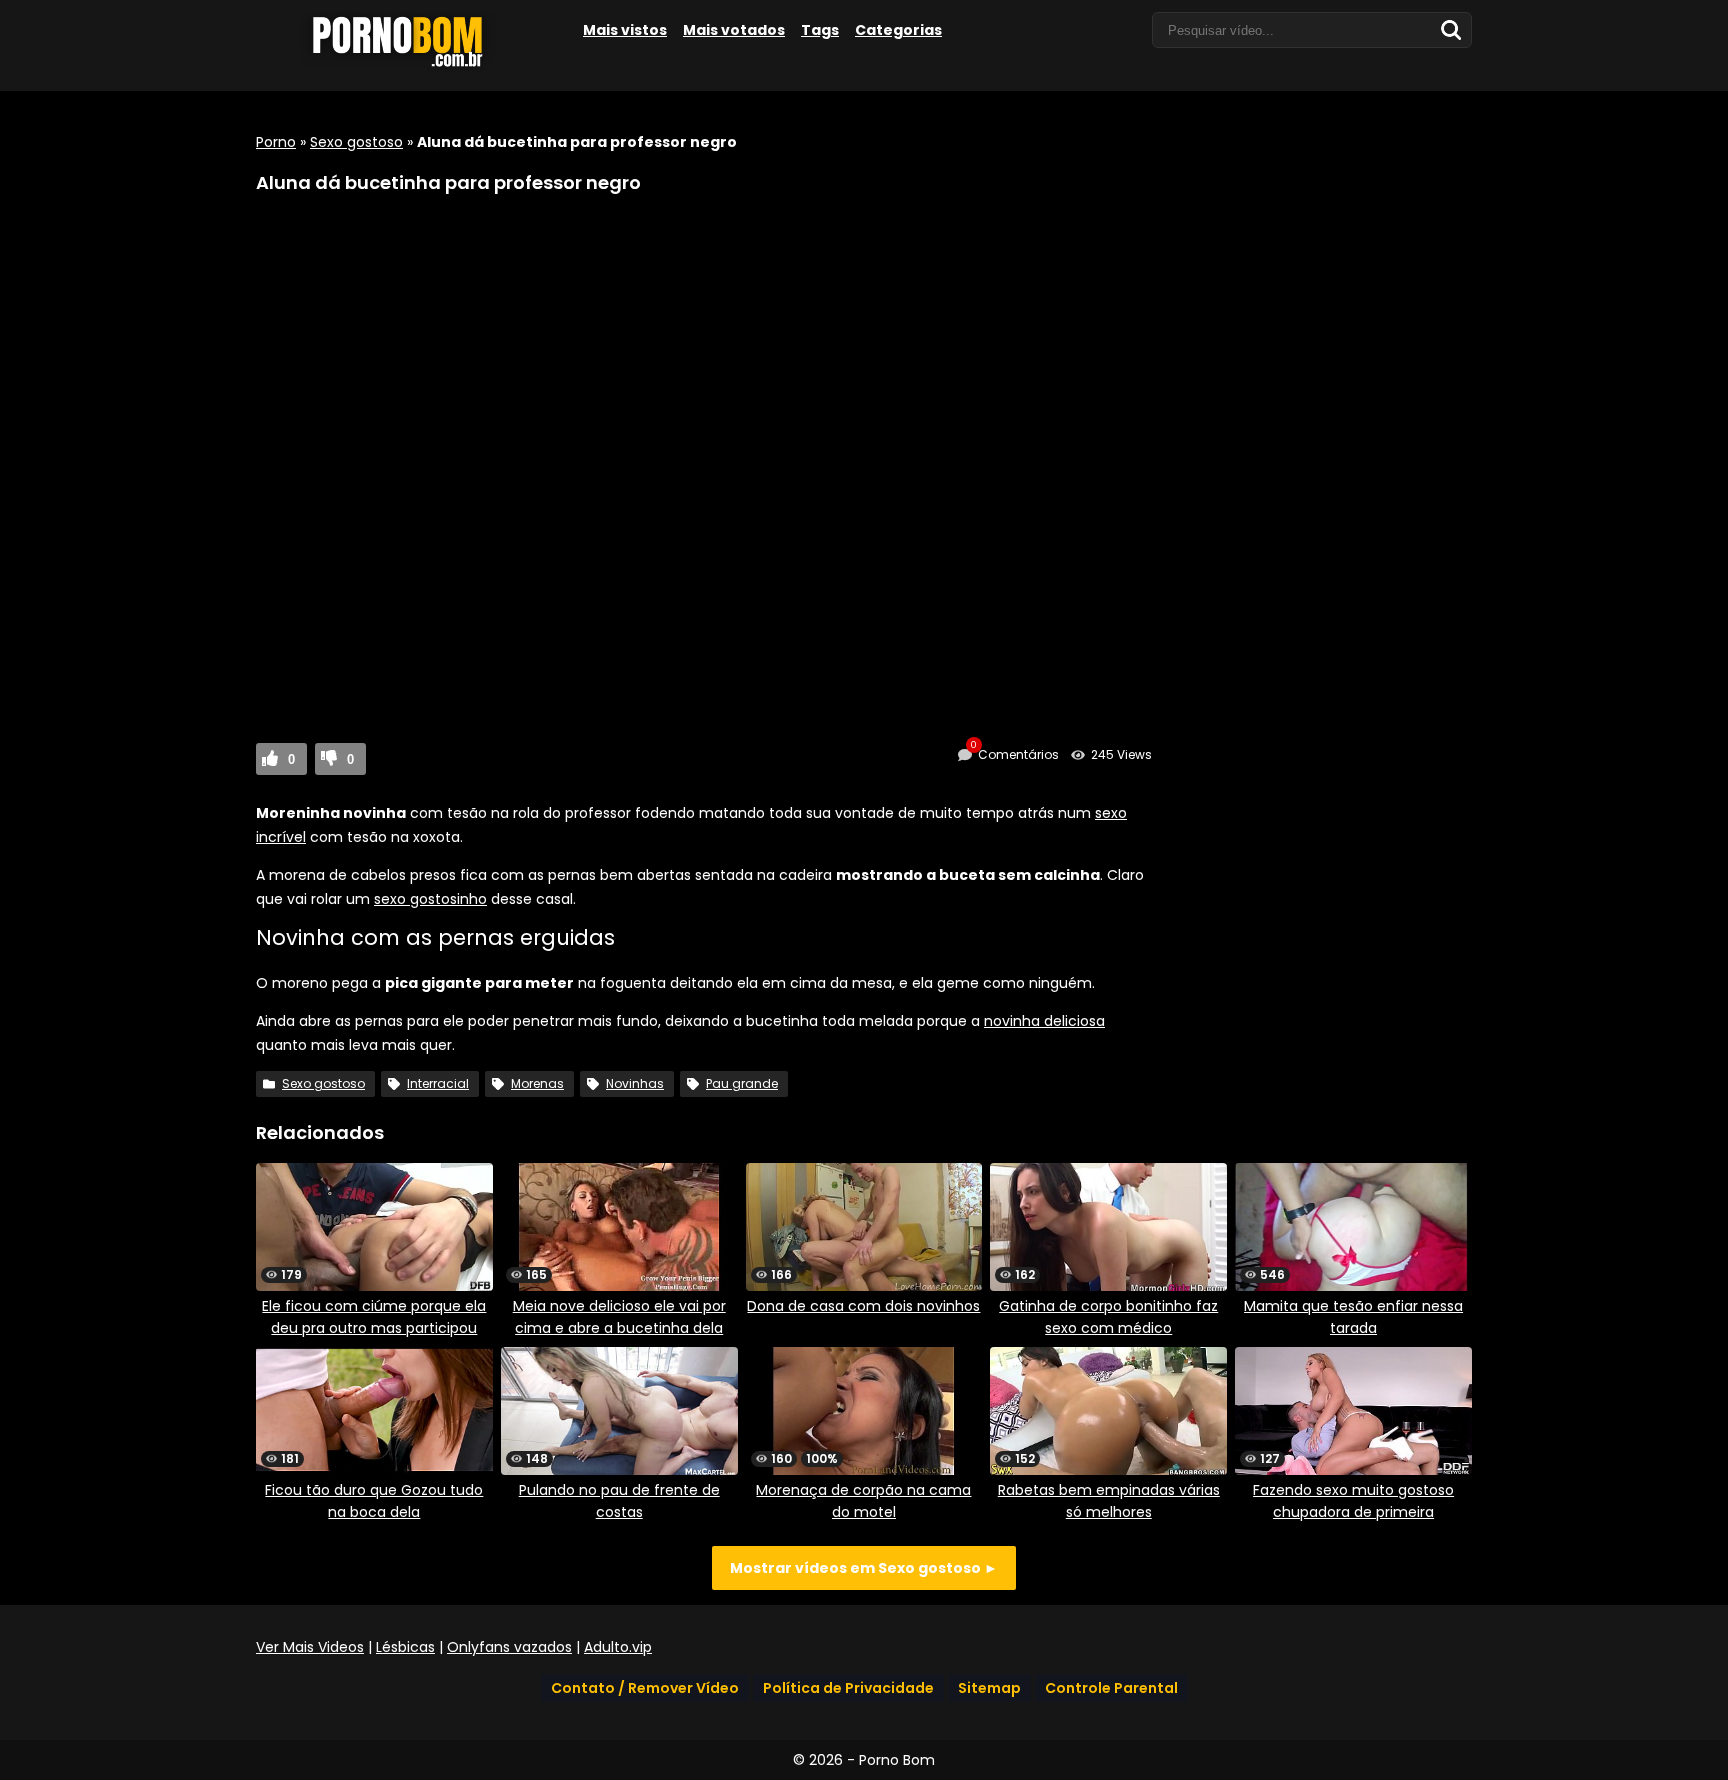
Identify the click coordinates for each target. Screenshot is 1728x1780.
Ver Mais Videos (310, 1647)
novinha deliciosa (1044, 1021)
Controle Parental (1111, 1688)
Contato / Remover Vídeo (645, 1688)
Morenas (537, 1083)
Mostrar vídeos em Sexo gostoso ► (864, 1568)
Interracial (438, 1083)
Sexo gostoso (356, 142)
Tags (820, 30)
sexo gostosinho (430, 899)
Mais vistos (625, 30)
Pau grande (742, 1083)
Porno (276, 142)
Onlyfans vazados (509, 1647)
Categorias (898, 30)
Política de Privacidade (848, 1688)
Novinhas (635, 1083)
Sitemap (989, 1688)
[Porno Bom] (406, 67)
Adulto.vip (618, 1647)
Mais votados (734, 30)
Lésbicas (405, 1647)
